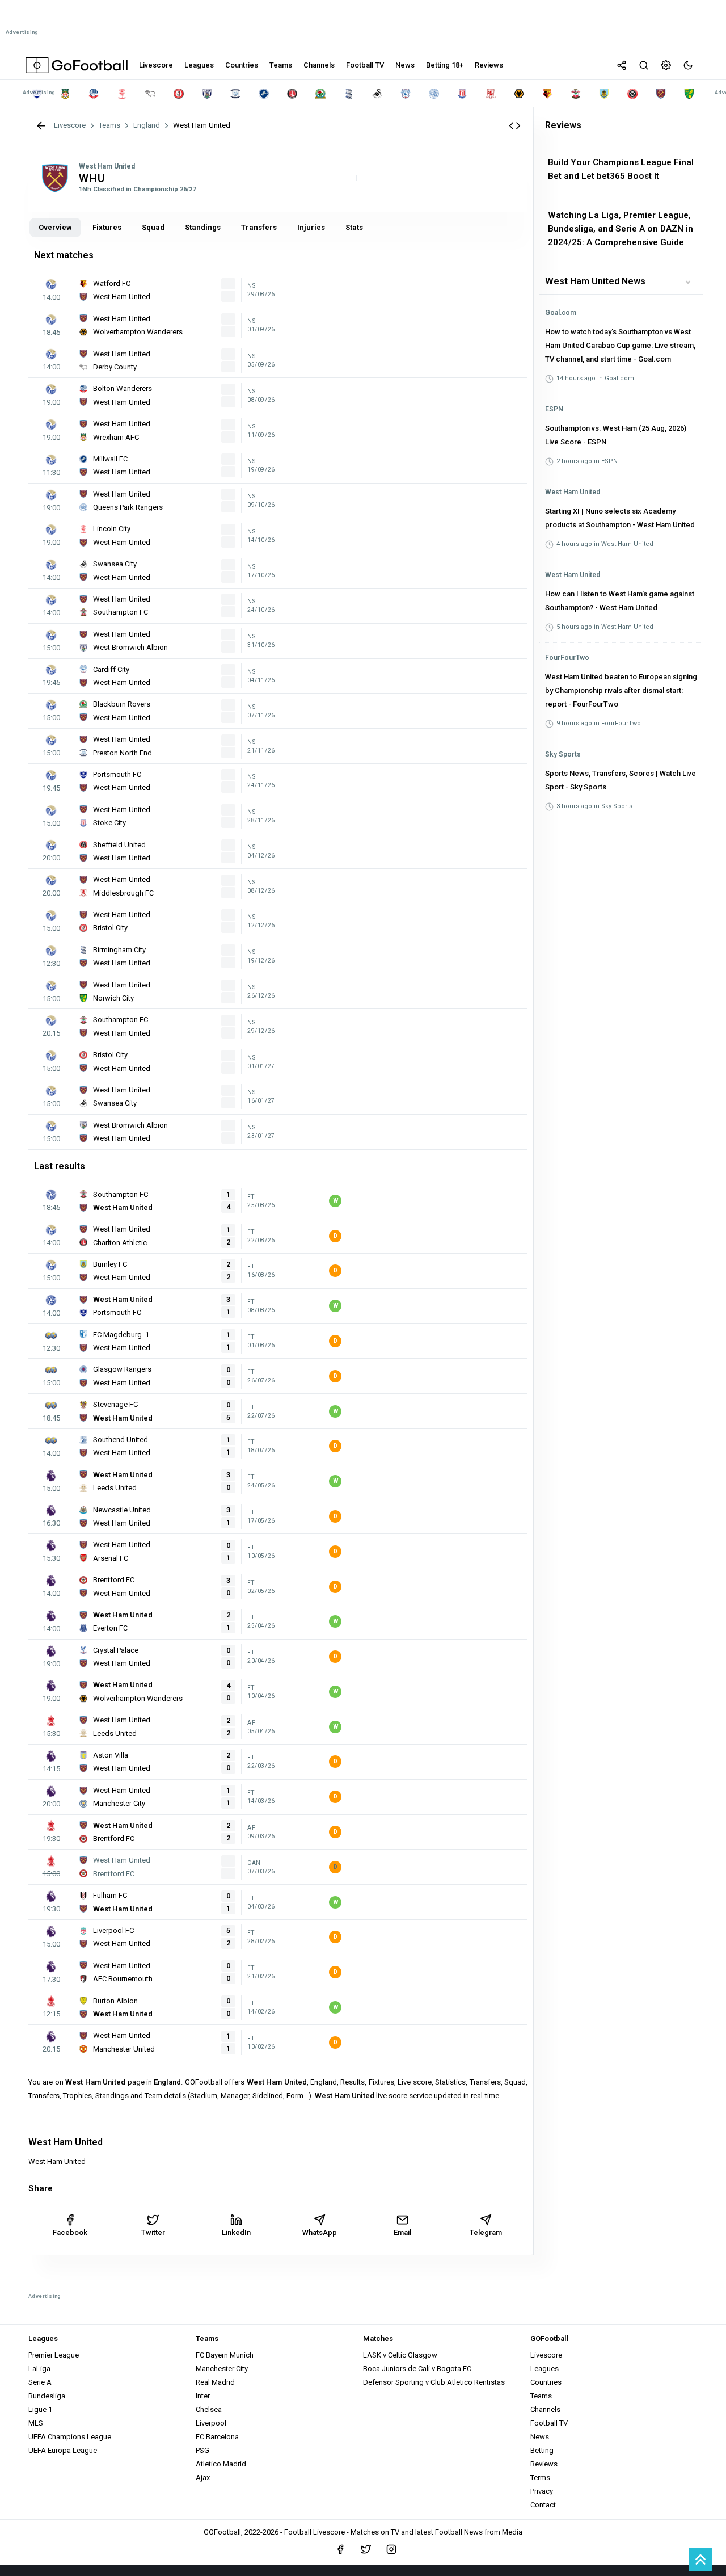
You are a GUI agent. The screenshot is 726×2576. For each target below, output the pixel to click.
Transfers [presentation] (259, 227)
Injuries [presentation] (311, 227)
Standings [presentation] (203, 227)
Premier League (54, 2355)
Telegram (486, 2232)
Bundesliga (47, 2396)
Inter (203, 2396)
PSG (202, 2450)
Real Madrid (215, 2382)
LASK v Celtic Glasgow (400, 2355)
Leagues (544, 2369)
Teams (541, 2396)
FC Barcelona (217, 2437)
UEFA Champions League (70, 2437)
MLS (36, 2423)
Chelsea (209, 2409)
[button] (515, 126)
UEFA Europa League (63, 2450)
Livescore (546, 2355)
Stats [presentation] (354, 227)
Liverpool (211, 2423)
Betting (542, 2450)
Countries (546, 2382)
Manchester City (222, 2369)
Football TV (549, 2423)
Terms (540, 2478)
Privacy (542, 2491)
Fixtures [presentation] (107, 227)
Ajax (203, 2478)
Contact (543, 2505)
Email (402, 2232)
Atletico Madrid (221, 2464)
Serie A (40, 2382)
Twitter (153, 2232)
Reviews (544, 2464)
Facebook (70, 2232)
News (540, 2437)
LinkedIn (236, 2232)
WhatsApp (320, 2232)
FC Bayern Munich (225, 2355)
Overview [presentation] (55, 227)
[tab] (55, 228)
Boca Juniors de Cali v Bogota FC (417, 2369)
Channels (545, 2409)
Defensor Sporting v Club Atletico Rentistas (434, 2382)
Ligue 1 (40, 2409)
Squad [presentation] (153, 227)
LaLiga (39, 2369)
